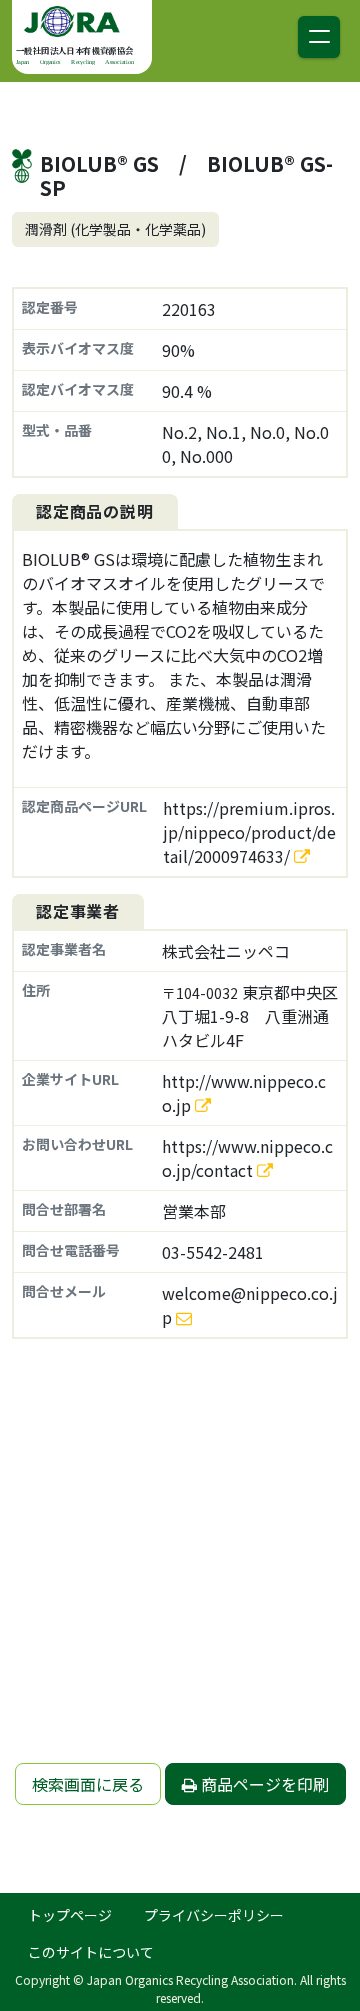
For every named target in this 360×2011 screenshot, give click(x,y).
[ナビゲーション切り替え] (319, 37)
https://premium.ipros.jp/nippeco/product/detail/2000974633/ (249, 832)
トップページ (70, 1915)
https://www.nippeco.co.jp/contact (247, 1158)
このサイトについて (91, 1952)
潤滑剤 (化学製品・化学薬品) (115, 229)
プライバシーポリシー (214, 1915)
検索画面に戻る (88, 1784)
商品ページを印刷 (263, 1784)
